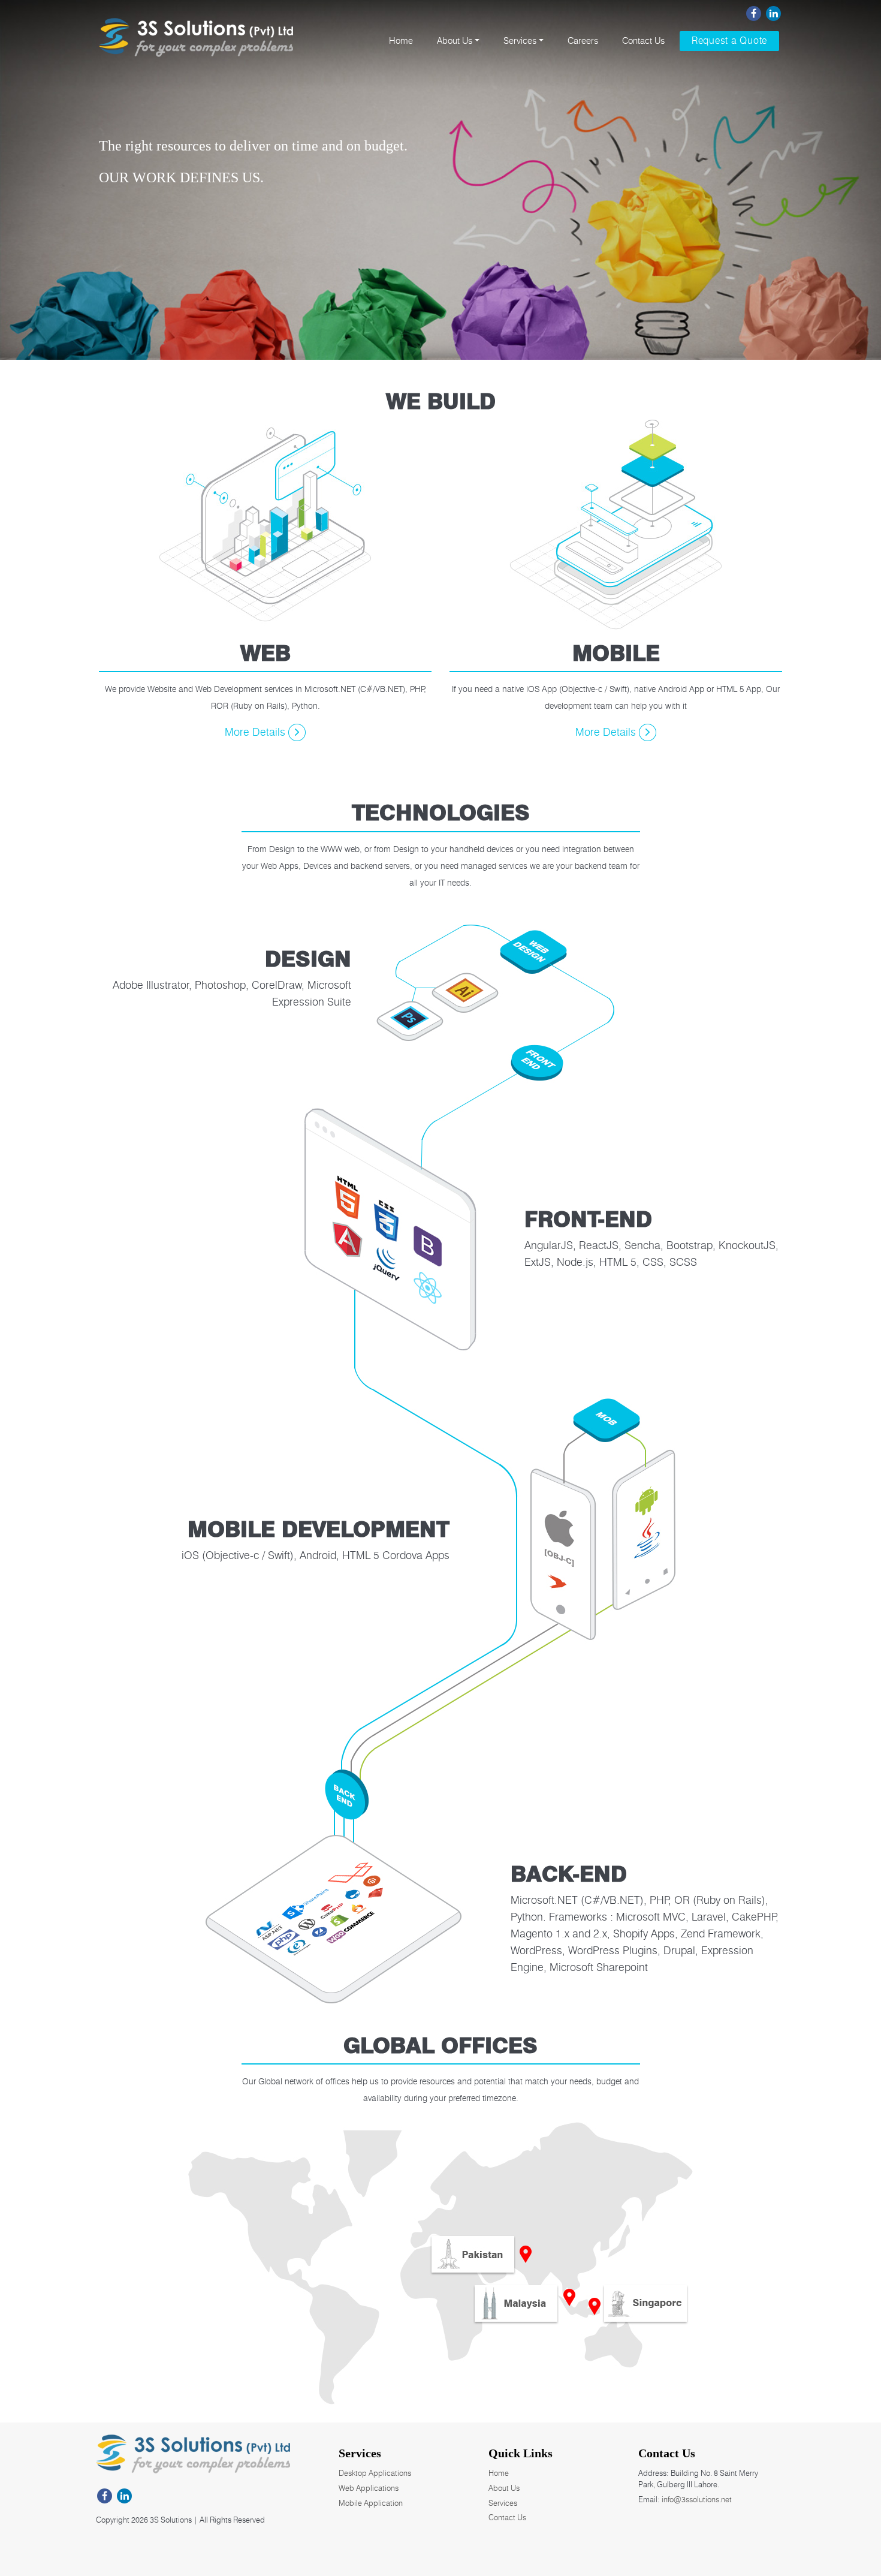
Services (520, 41)
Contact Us (643, 41)
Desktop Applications (375, 2473)
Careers (583, 41)
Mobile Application (371, 2503)
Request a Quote (729, 40)
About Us (455, 41)
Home (401, 41)
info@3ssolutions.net (697, 2499)
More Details (257, 732)
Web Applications (369, 2488)
